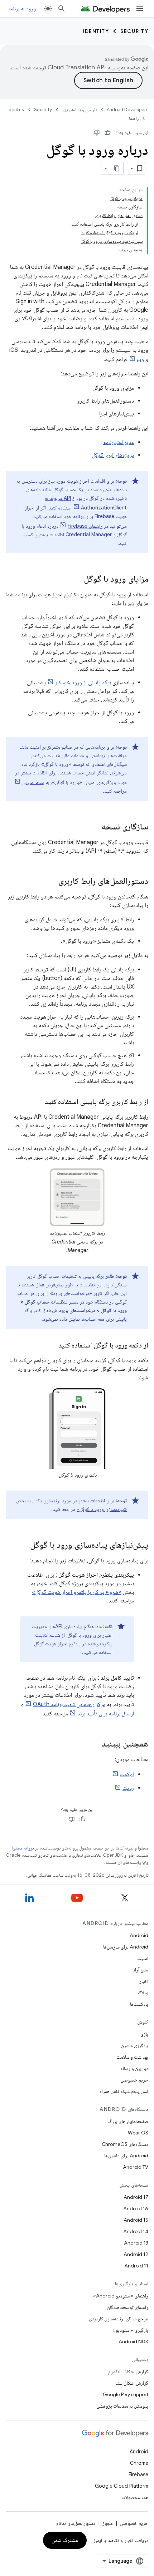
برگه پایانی (100, 683)
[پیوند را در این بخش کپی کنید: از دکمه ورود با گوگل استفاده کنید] (51, 1346)
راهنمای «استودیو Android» (121, 2296)
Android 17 (136, 2197)
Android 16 (136, 2208)
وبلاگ (143, 1993)
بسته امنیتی (33, 782)
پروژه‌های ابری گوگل (113, 455)
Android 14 (136, 2231)
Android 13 (136, 2243)
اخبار (144, 1981)
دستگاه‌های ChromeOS (125, 2144)
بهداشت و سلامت (132, 2057)
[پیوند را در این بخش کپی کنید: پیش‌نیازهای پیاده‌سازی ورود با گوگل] (23, 1546)
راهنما (134, 118)
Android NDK (133, 2341)
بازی (144, 2034)
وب (140, 359)
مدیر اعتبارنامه (119, 442)
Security (134, 31)
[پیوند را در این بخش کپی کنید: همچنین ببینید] (95, 1744)
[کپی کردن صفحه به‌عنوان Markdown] (117, 168)
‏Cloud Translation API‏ (77, 68)
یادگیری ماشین (135, 2045)
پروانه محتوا (23, 1848)
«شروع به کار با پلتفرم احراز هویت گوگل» (77, 1592)
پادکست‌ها (139, 2004)
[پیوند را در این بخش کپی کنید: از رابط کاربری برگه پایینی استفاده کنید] (38, 1102)
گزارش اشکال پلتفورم (128, 2371)
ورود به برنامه (22, 9)
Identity (96, 31)
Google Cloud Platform (122, 2486)
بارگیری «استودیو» (130, 2330)
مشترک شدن (65, 2540)
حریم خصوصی (134, 2080)
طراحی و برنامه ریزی (80, 110)
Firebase (138, 2474)
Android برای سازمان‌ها (126, 1947)
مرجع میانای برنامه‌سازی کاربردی (119, 2319)
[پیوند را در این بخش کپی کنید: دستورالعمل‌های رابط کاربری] (51, 882)
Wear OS (138, 2133)
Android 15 (136, 2220)
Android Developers (127, 110)
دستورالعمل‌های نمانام (76, 2523)
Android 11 (136, 2266)
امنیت (143, 1958)
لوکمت (127, 1774)
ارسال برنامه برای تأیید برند (106, 1714)
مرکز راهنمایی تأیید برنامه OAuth (69, 1704)
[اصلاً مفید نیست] (97, 133)
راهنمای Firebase (85, 526)
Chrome (139, 2463)
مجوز (108, 2523)
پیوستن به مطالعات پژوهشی (122, 2406)
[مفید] (107, 133)
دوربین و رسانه (134, 2068)
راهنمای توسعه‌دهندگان (128, 2307)
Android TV (136, 2167)
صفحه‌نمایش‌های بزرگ (128, 2121)
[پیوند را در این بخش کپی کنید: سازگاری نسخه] (94, 827)
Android (139, 1935)
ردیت (128, 1788)
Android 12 (136, 2254)
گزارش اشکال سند (132, 2383)
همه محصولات (135, 2497)
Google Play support (126, 2394)
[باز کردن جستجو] (62, 9)
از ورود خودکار (71, 683)
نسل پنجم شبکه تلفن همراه (124, 2091)
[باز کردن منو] (140, 9)
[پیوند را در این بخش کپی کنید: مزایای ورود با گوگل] (77, 580)
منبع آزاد (141, 1970)
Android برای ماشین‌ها (126, 2156)
